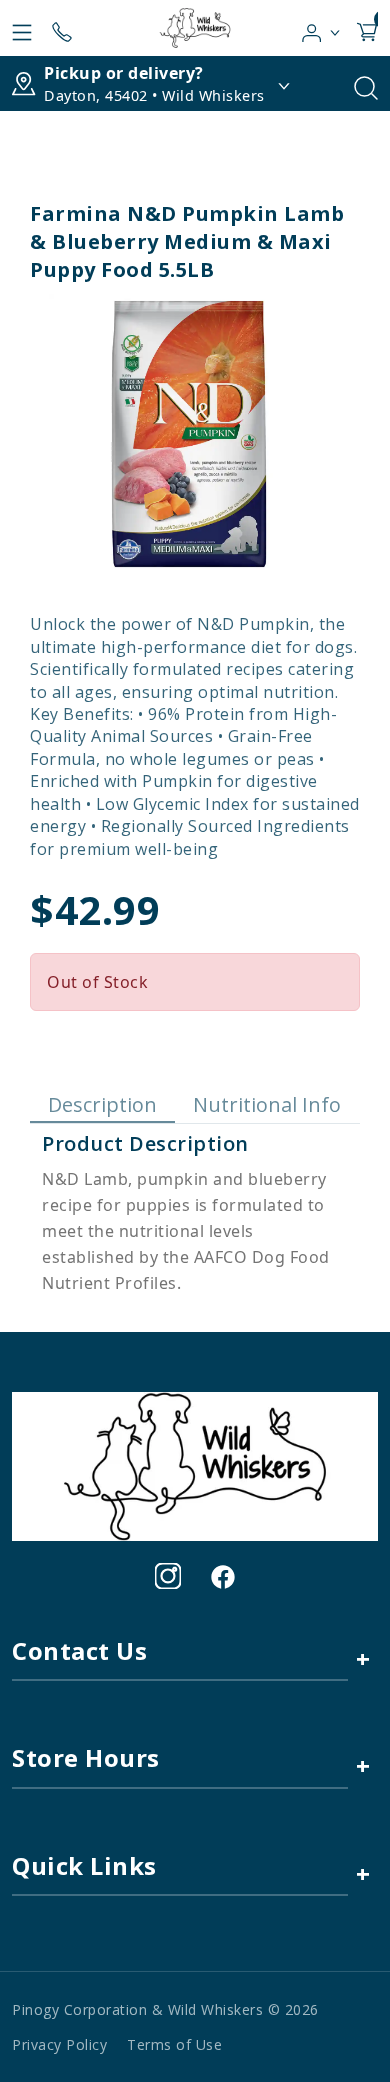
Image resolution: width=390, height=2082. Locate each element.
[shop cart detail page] (367, 28)
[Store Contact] (62, 28)
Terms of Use (174, 2044)
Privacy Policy (59, 2044)
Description (102, 1104)
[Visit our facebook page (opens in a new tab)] (222, 1576)
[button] (321, 28)
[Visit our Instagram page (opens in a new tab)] (168, 1576)
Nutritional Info (267, 1104)
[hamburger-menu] (22, 28)
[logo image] (195, 28)
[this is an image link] (195, 1465)
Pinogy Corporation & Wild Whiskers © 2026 (165, 2009)
